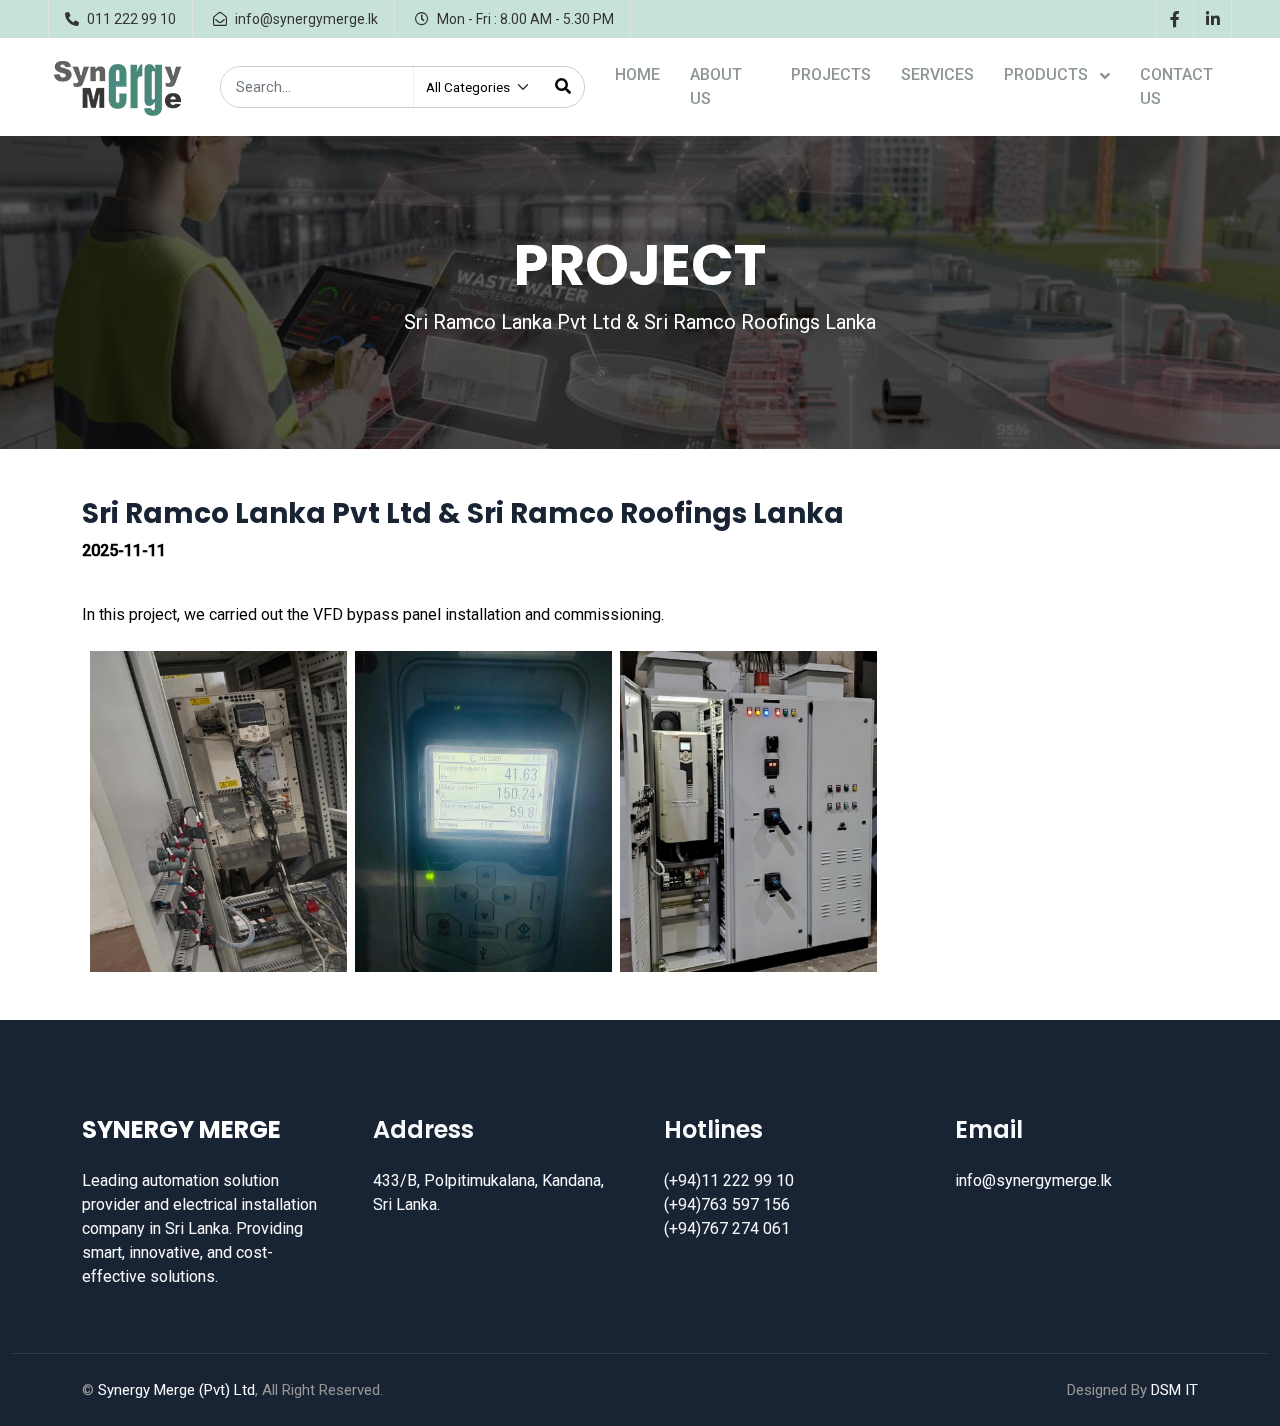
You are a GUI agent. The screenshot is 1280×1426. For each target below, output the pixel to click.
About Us (716, 86)
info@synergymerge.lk (1033, 1180)
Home (637, 74)
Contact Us (1176, 86)
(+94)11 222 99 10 (729, 1180)
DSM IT (1174, 1390)
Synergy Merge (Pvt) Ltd (176, 1390)
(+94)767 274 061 (727, 1228)
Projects (831, 74)
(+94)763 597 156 (727, 1204)
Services (937, 74)
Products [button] (1048, 74)
